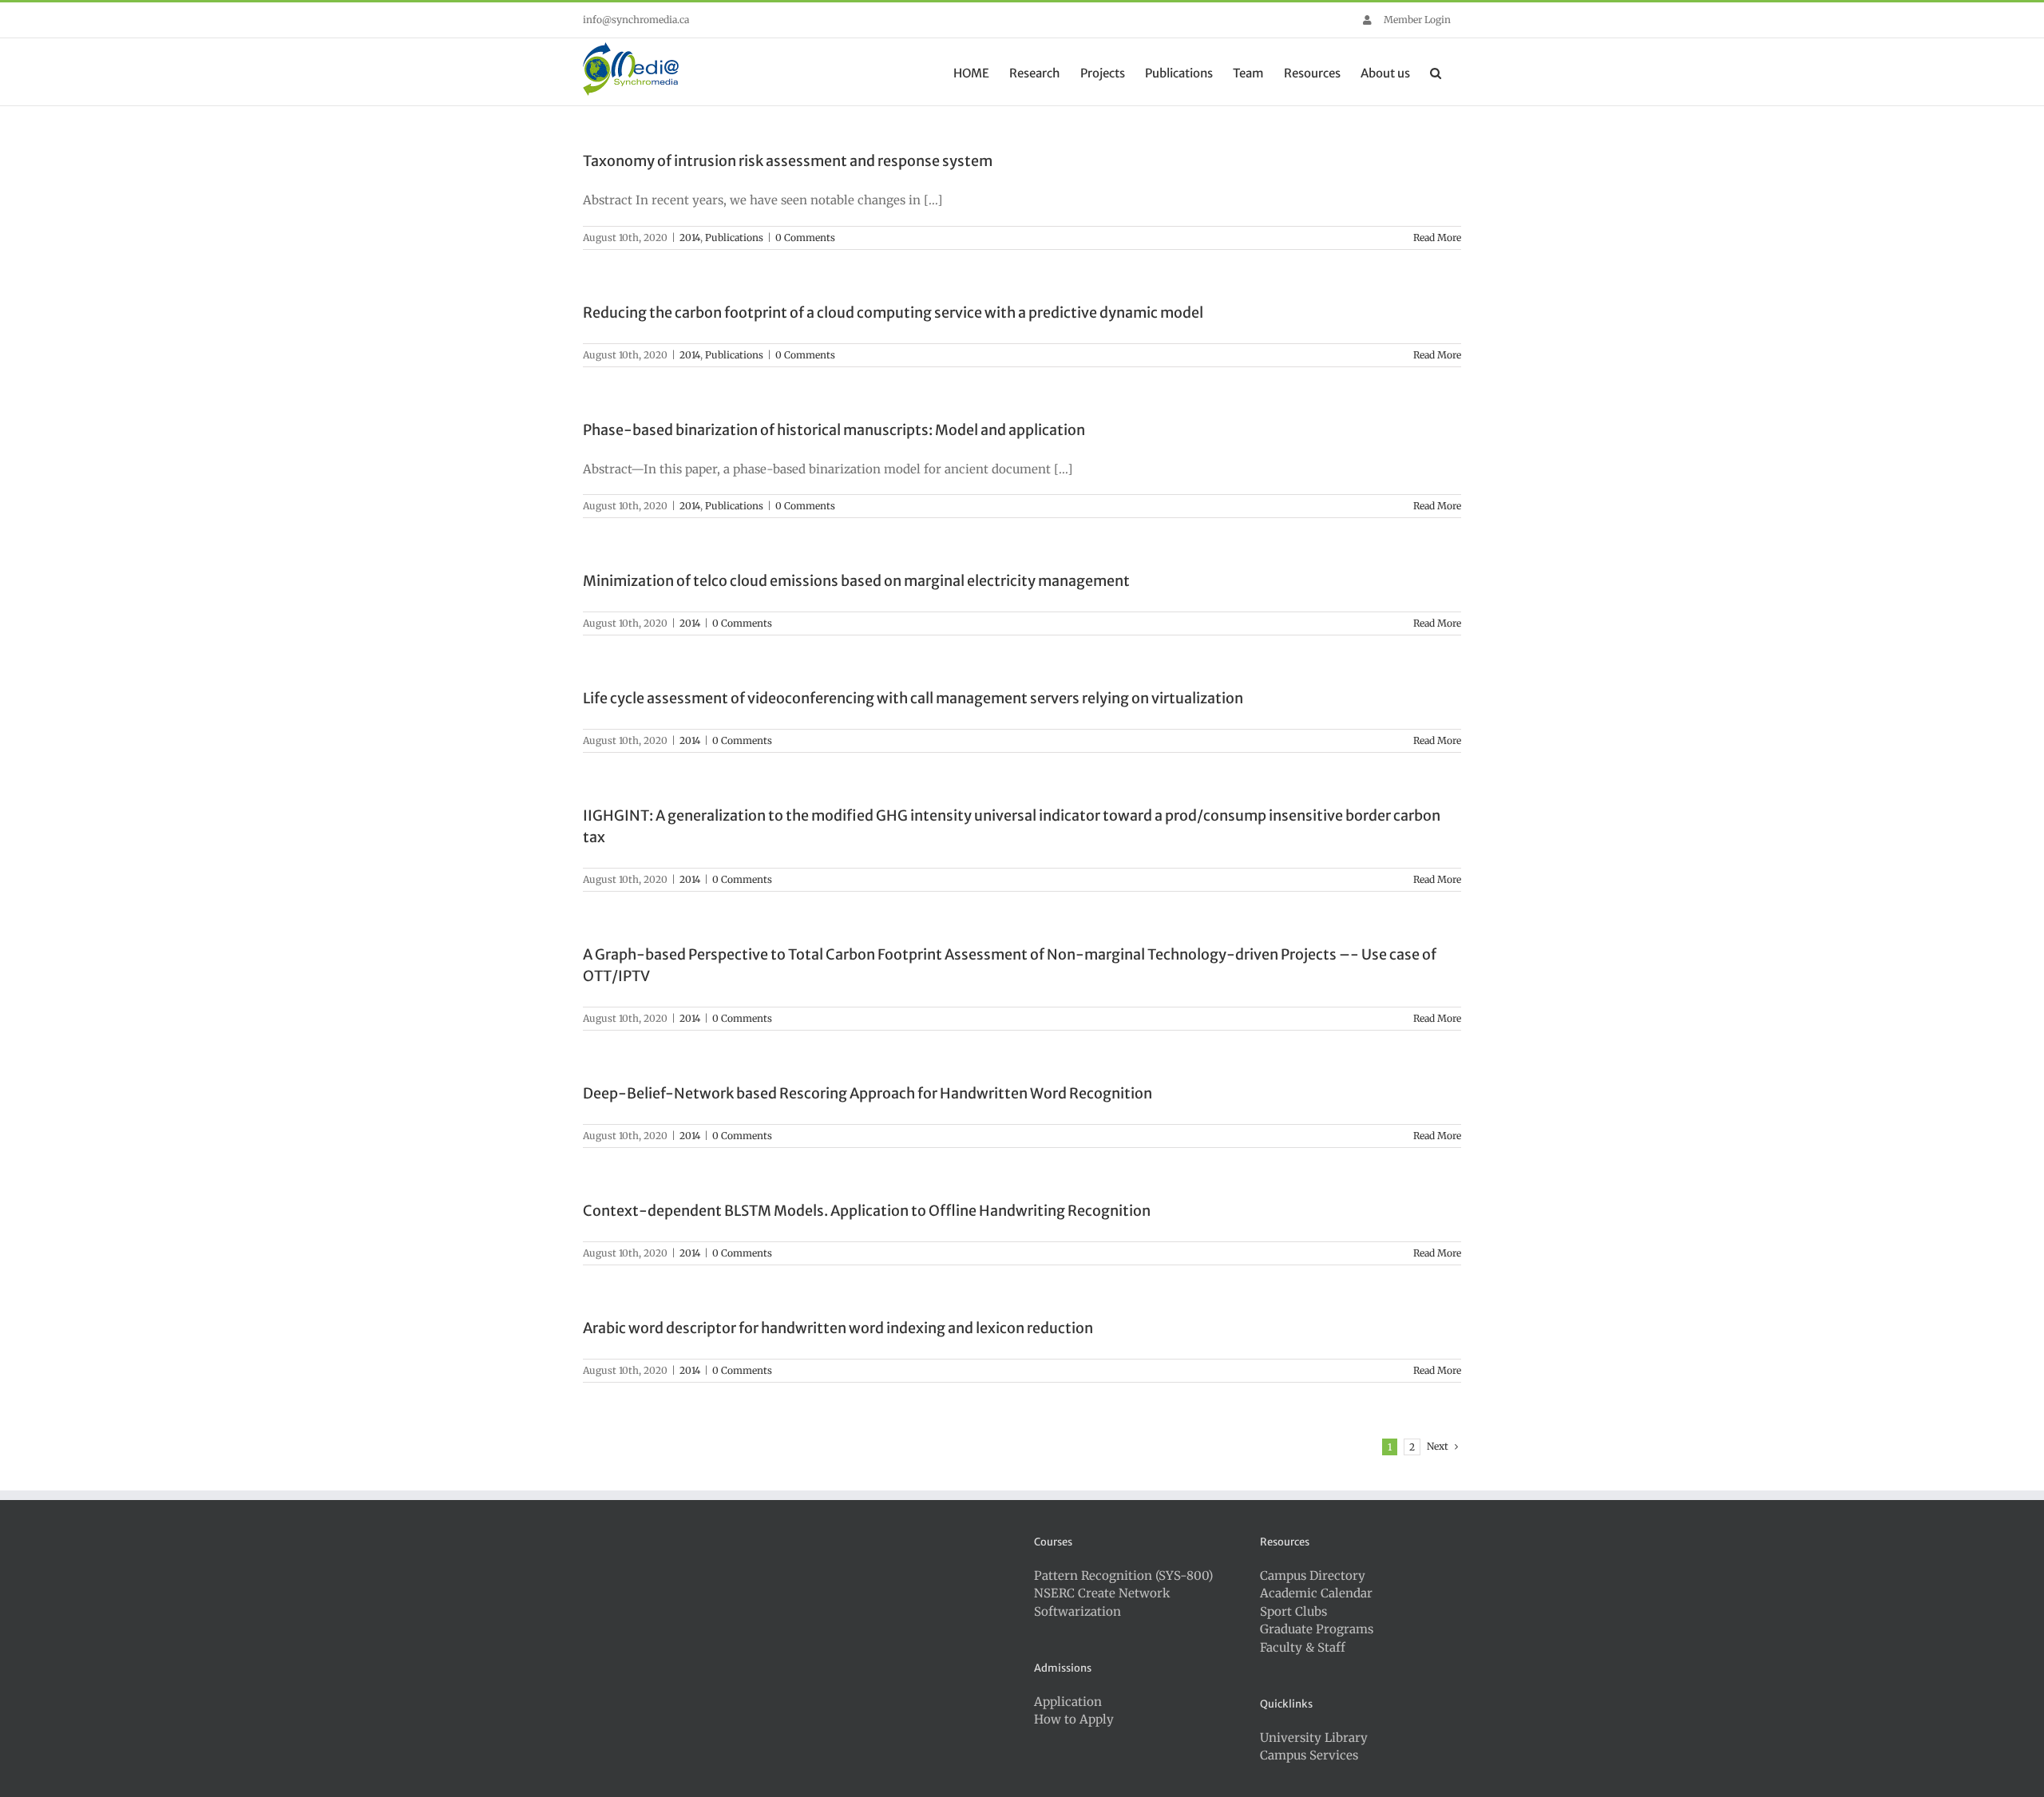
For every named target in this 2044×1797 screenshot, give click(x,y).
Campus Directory (1313, 1575)
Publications (734, 237)
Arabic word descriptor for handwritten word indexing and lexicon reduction (838, 1328)
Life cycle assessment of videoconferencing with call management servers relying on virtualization (913, 698)
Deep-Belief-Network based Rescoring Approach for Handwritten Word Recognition (868, 1093)
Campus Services (1309, 1755)
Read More (1437, 237)
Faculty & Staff (1303, 1647)
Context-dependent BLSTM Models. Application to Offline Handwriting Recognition (867, 1211)
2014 (690, 237)
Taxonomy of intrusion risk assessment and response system (788, 161)
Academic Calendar (1316, 1593)
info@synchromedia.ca (636, 20)
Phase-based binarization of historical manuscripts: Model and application (834, 430)
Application (1068, 1702)
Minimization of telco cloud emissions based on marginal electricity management (856, 581)
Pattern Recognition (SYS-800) (1123, 1575)
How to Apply (1074, 1719)
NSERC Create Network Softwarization (1102, 1602)
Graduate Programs (1317, 1629)
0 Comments (805, 237)
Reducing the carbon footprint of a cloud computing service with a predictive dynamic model (893, 313)
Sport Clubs (1293, 1611)
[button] (1436, 72)
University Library (1314, 1738)
